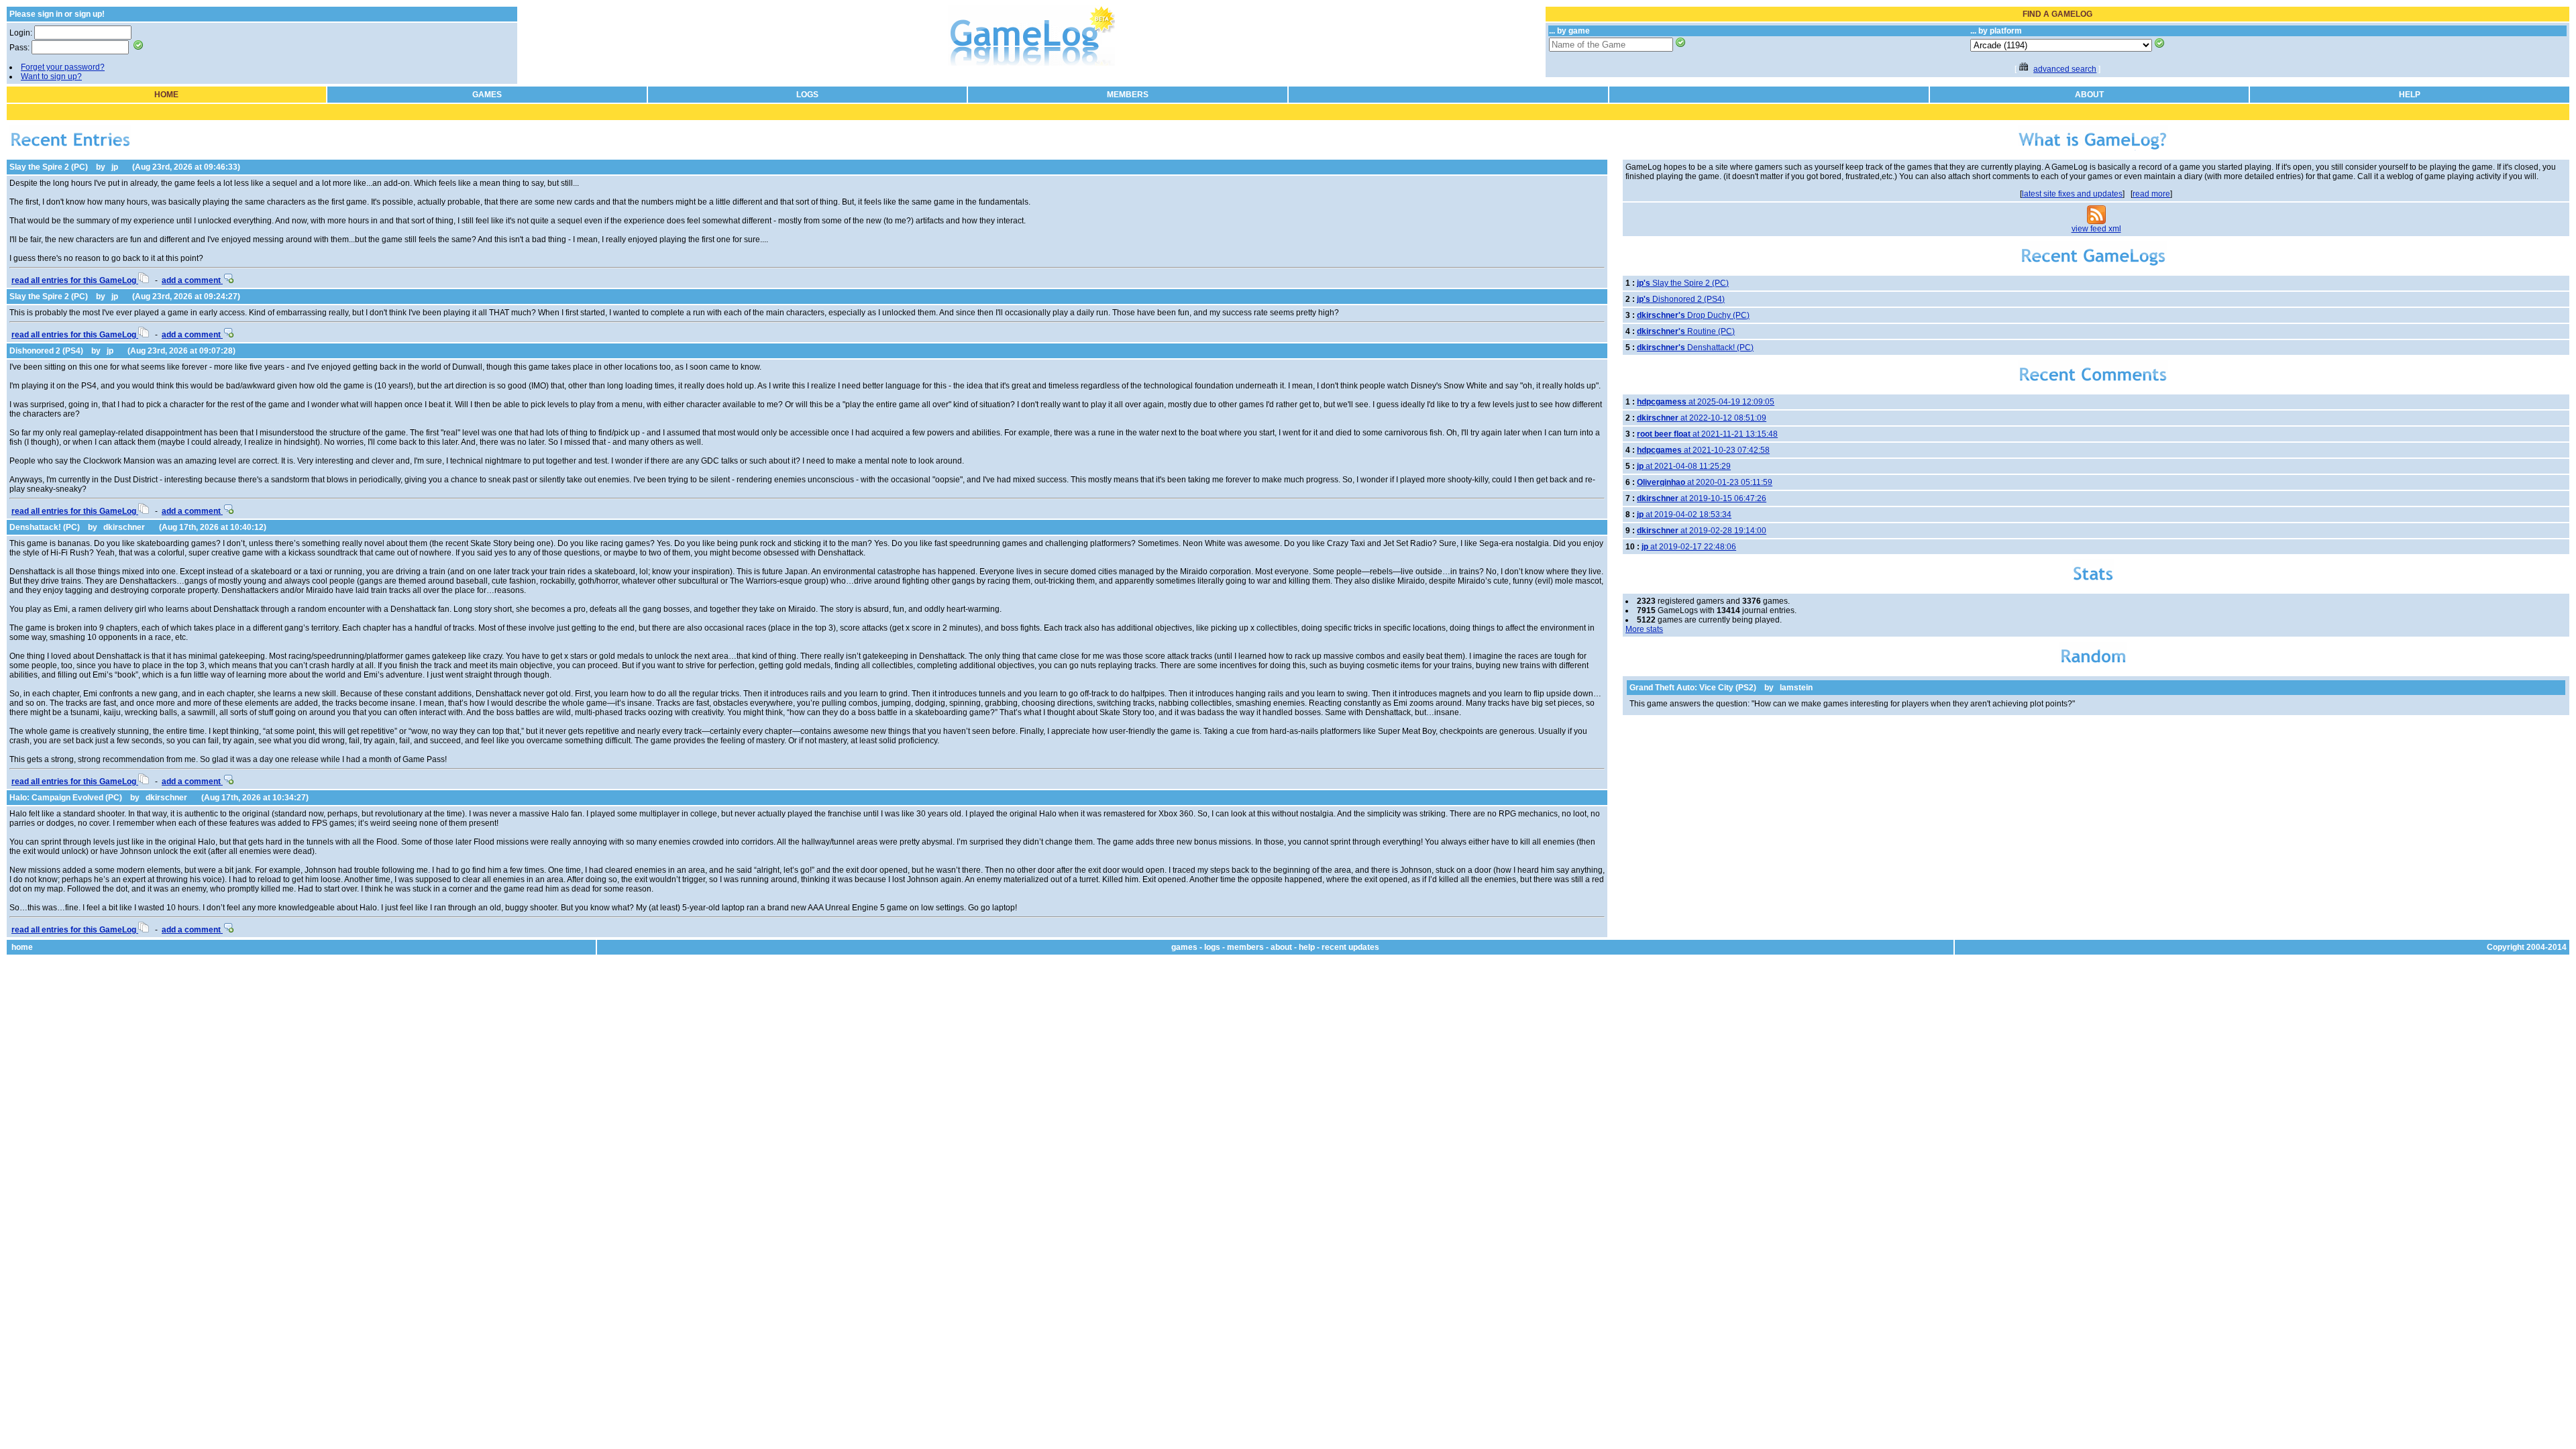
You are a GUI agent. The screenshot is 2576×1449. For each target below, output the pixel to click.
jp (115, 167)
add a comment (192, 280)
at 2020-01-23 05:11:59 (1705, 482)
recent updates (1350, 947)
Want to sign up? (51, 76)
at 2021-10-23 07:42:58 (1703, 450)
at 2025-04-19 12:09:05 (1706, 402)
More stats (1644, 629)
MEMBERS (1128, 95)
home (22, 947)
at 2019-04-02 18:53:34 (1684, 515)
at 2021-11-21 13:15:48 (1707, 434)
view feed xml (2096, 229)
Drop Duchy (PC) (1693, 315)
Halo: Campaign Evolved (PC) (66, 798)
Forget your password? (63, 67)
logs (1212, 947)
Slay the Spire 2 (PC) (49, 167)
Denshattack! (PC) (45, 527)
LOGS (807, 95)
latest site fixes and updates (2072, 194)
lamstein (1796, 688)
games (1184, 947)
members (1245, 947)
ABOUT (2089, 95)
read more (2151, 194)
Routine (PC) (1686, 331)
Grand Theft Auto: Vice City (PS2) (1693, 688)
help (1307, 947)
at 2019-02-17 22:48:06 (1689, 547)
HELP (2410, 95)
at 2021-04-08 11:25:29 (1684, 466)
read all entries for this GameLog (75, 280)
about (1281, 947)
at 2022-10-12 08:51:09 (1702, 418)
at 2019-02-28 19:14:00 (1702, 531)
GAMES (487, 95)
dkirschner (124, 527)
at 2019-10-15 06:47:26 (1702, 498)
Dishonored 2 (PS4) (46, 351)
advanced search (2065, 69)
